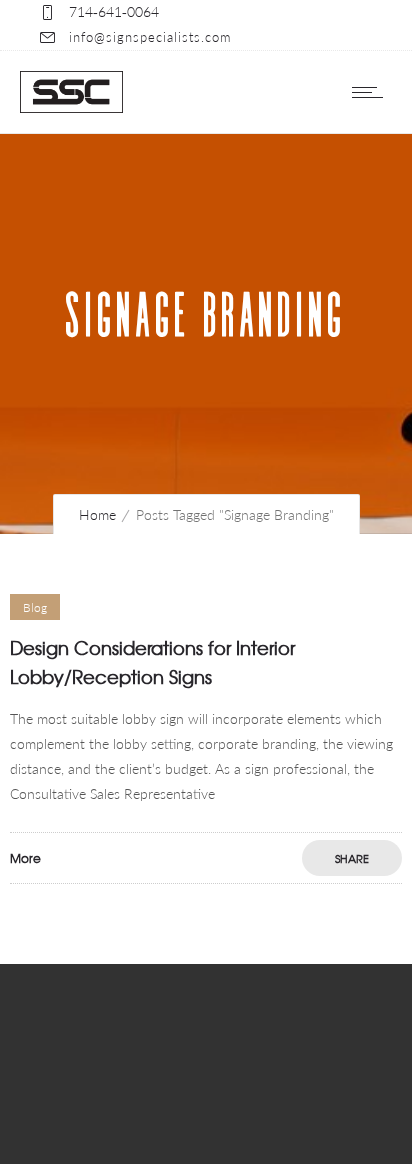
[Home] (71, 107)
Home (97, 514)
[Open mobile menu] (372, 92)
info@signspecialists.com (150, 37)
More (25, 858)
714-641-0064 (114, 11)
